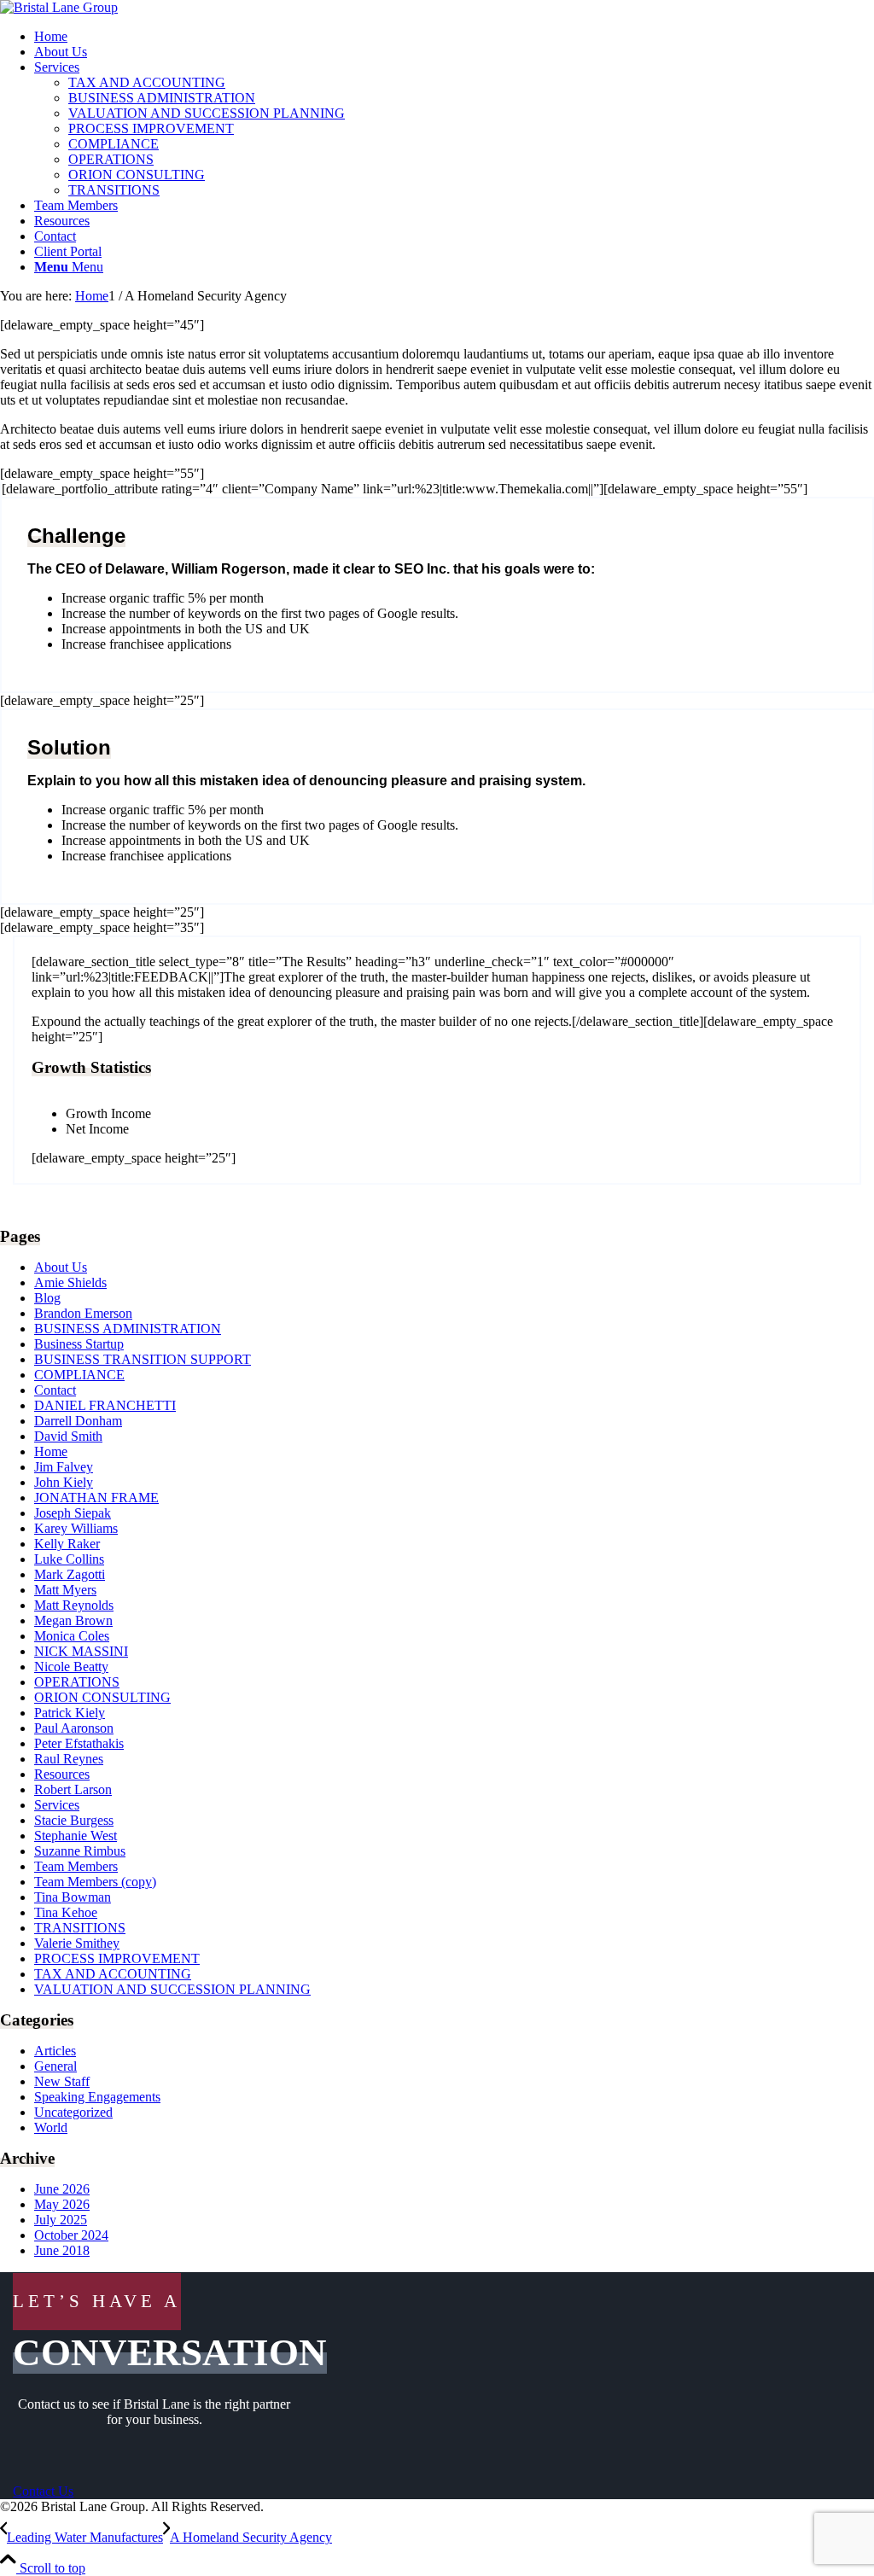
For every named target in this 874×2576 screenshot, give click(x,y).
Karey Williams (76, 1528)
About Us (61, 1267)
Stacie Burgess (74, 1820)
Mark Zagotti (70, 1574)
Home (51, 1451)
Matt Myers (65, 1590)
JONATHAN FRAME (96, 1498)
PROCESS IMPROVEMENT (117, 1958)
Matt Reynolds (74, 1605)
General (55, 2066)
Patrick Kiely (70, 1713)
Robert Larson (73, 1789)
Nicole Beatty (71, 1667)
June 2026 (62, 2189)
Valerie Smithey (77, 1943)
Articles (55, 2051)
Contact (55, 1390)
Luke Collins (69, 1559)
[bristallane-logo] (59, 7)
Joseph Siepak (73, 1513)
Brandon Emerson (83, 1313)
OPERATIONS (77, 1682)
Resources (62, 1774)
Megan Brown (73, 1620)
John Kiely (64, 1482)
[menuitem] (454, 37)
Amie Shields (70, 1282)
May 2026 (62, 2204)
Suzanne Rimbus (80, 1851)
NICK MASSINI (81, 1651)
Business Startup (79, 1344)
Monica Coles (72, 1636)
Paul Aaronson (74, 1728)
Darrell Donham (78, 1421)
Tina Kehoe (66, 1912)
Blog (47, 1298)
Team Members (76, 1866)
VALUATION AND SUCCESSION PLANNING (172, 1989)
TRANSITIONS (80, 1928)
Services (57, 1805)
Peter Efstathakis (79, 1743)
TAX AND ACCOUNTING (113, 1974)
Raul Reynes (69, 1759)
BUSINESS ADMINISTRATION (128, 1329)
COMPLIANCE (79, 1375)
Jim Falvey (64, 1467)
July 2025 (61, 2220)
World (51, 2127)
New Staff (62, 2081)
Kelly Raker (67, 1544)
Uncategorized (73, 2112)
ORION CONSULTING (102, 1697)
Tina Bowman (73, 1897)
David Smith (68, 1436)
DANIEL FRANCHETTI (105, 1405)
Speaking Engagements (97, 2097)
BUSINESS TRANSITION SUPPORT (143, 1359)
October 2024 (71, 2235)
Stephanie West (76, 1836)
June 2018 (62, 2250)
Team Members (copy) (95, 1882)
